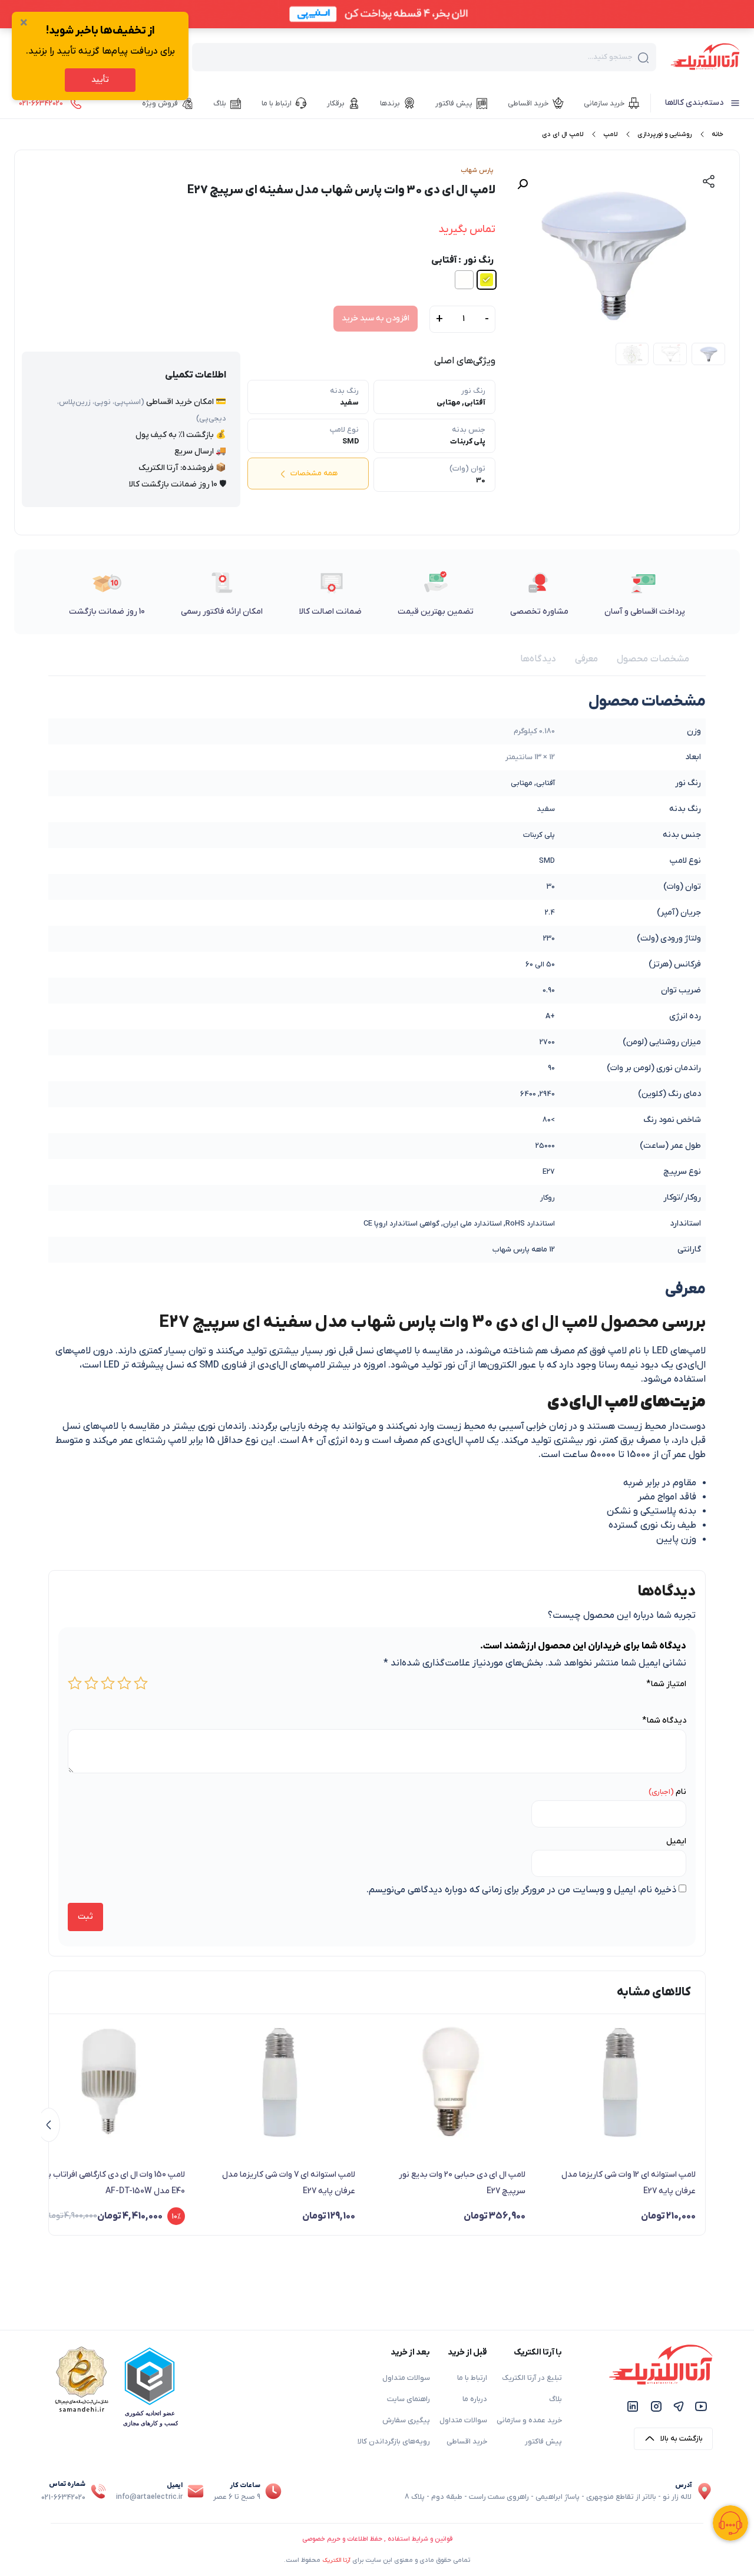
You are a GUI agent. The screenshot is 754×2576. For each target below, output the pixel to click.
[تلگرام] (679, 2406)
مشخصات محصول (653, 659)
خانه (717, 134)
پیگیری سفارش (406, 2421)
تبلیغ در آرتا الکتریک (532, 2378)
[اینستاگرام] (656, 2406)
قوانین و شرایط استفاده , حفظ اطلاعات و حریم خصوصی (377, 2539)
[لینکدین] (633, 2406)
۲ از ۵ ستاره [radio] (124, 1683)
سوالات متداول (463, 2421)
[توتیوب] (701, 2406)
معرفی (586, 659)
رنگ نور (479, 260)
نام (681, 1792)
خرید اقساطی (467, 2442)
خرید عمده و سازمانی (529, 2421)
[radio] (487, 280)
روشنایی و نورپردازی (664, 134)
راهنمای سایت (409, 2399)
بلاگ (555, 2399)
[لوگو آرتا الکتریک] (705, 56)
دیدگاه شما (664, 1721)
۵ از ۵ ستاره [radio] (75, 1683)
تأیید (100, 80)
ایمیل (676, 1841)
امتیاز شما (666, 1684)
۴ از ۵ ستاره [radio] (91, 1683)
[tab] (653, 659)
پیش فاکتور (543, 2442)
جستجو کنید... (610, 57)
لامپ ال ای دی (563, 134)
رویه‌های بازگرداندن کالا (394, 2442)
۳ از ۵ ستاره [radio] (108, 1683)
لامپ (610, 134)
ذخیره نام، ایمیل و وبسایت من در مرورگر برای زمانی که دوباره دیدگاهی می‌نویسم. (521, 1890)
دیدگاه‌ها (538, 659)
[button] (522, 184)
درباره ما (475, 2399)
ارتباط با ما (472, 2378)
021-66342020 (63, 2498)
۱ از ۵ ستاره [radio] (141, 1683)
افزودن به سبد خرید (376, 318)
